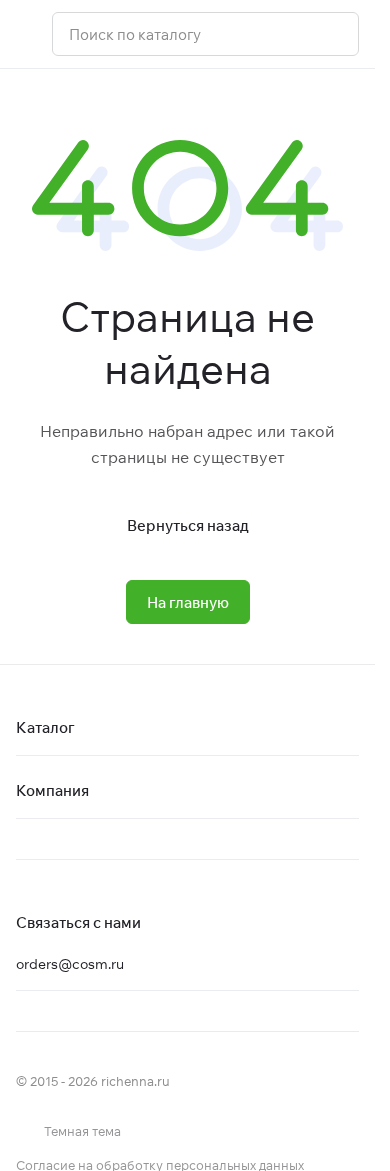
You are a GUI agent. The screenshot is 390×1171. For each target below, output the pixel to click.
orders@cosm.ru (70, 964)
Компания (52, 790)
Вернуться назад (188, 525)
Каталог (45, 727)
